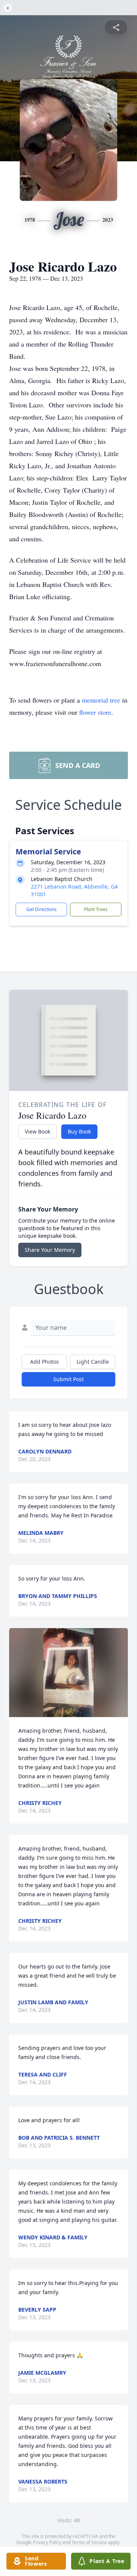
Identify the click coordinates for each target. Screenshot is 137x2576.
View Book (37, 1131)
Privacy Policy (47, 2542)
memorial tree (101, 700)
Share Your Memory (50, 1250)
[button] (68, 1673)
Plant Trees (96, 909)
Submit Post (68, 1379)
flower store (95, 712)
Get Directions (41, 909)
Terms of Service (89, 2542)
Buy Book (79, 1131)
